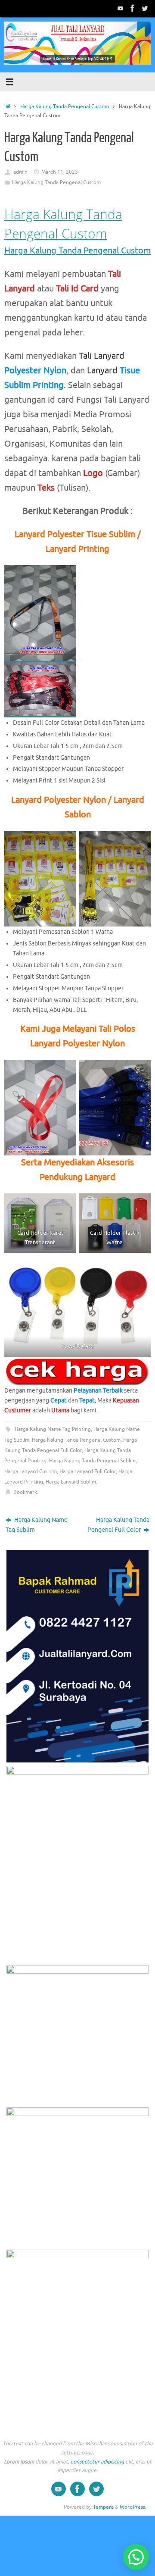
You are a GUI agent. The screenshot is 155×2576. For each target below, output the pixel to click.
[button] (136, 2557)
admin (20, 172)
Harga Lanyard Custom (31, 1471)
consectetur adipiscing (97, 2462)
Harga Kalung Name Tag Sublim (37, 1525)
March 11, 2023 (60, 172)
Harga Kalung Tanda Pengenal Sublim (92, 1461)
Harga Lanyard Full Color (88, 1471)
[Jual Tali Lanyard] (121, 8)
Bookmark (25, 1492)
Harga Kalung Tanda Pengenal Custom (65, 106)
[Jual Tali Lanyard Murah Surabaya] (133, 8)
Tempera (103, 2507)
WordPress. (133, 2507)
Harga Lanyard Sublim (71, 1482)
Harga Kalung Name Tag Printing (53, 1429)
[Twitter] (145, 8)
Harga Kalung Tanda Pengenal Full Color (118, 1525)
